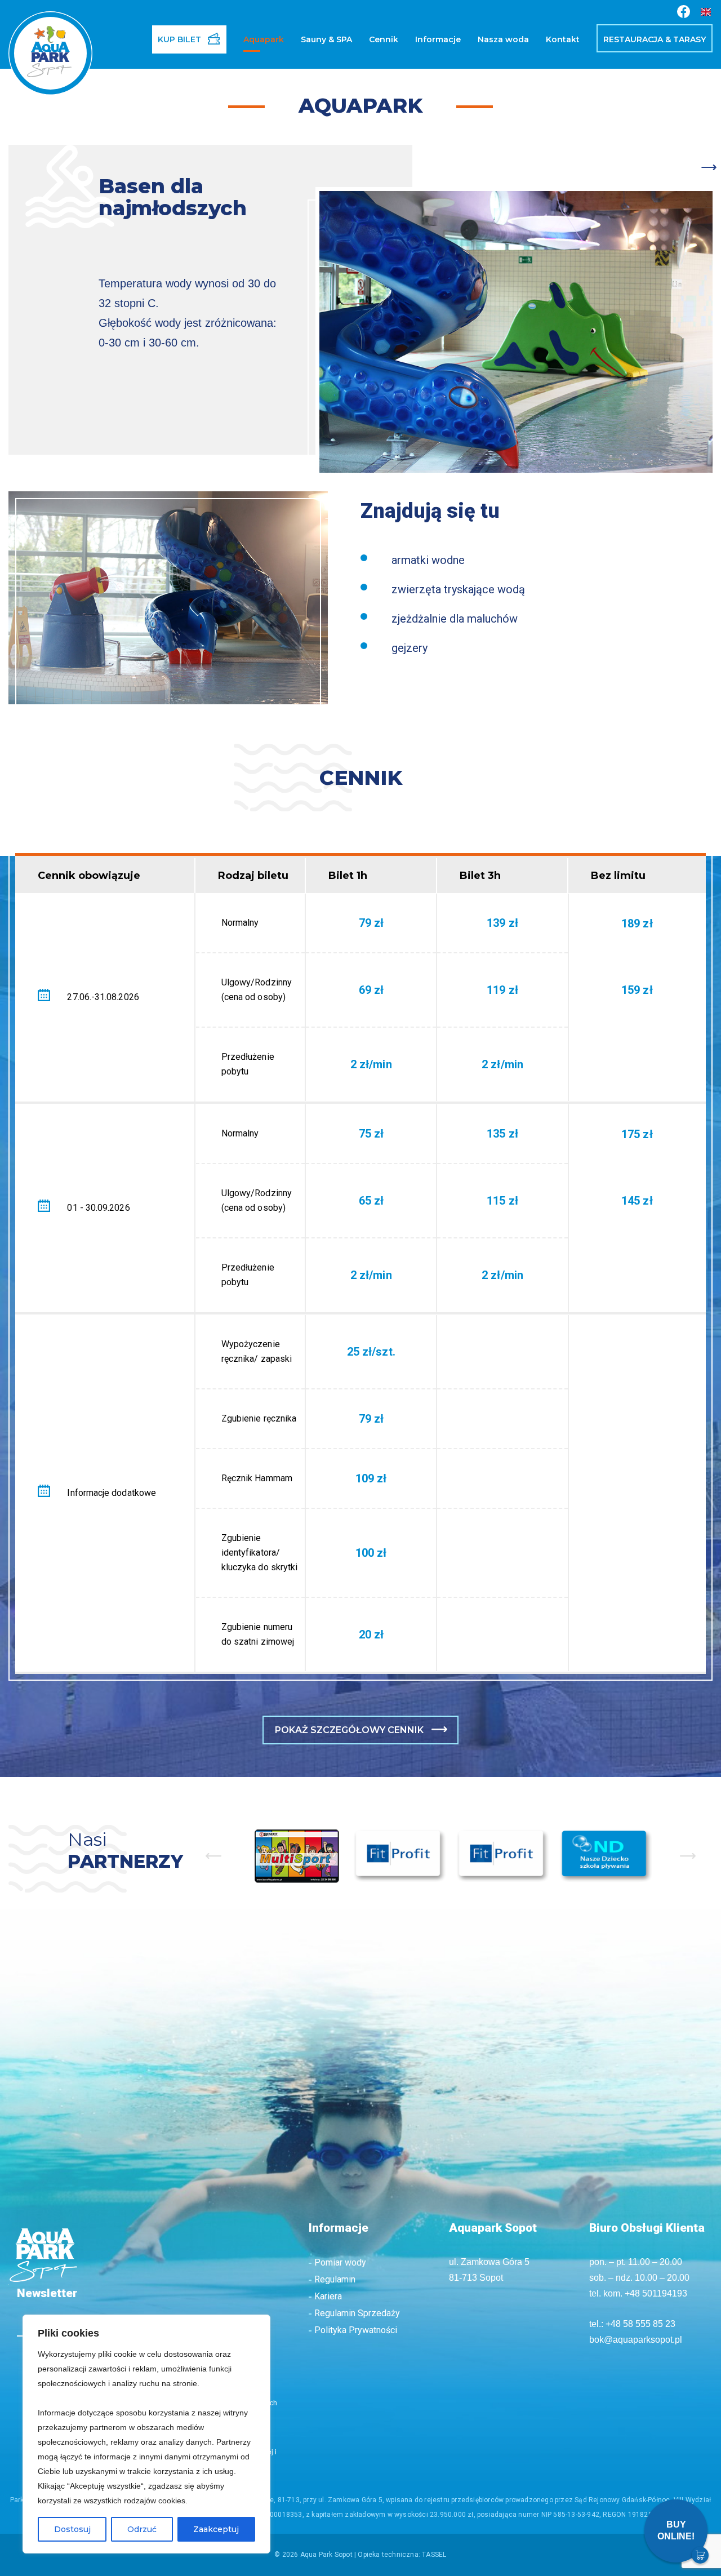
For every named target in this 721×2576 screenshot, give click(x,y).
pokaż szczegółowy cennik (349, 1730)
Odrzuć (142, 2529)
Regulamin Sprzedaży (357, 2313)
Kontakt (563, 39)
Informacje (438, 39)
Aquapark (264, 39)
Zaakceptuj (216, 2529)
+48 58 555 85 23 (640, 2324)
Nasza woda (503, 39)
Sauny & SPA (326, 39)
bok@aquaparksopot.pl (636, 2340)
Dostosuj (72, 2529)
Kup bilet (179, 39)
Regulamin (335, 2279)
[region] (146, 2434)
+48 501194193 (656, 2293)
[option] (297, 1856)
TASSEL (434, 2555)
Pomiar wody (340, 2262)
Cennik (384, 39)
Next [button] (688, 1856)
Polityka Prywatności (356, 2330)
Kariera (328, 2296)
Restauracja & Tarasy (655, 39)
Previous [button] (213, 1856)
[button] (317, 203)
